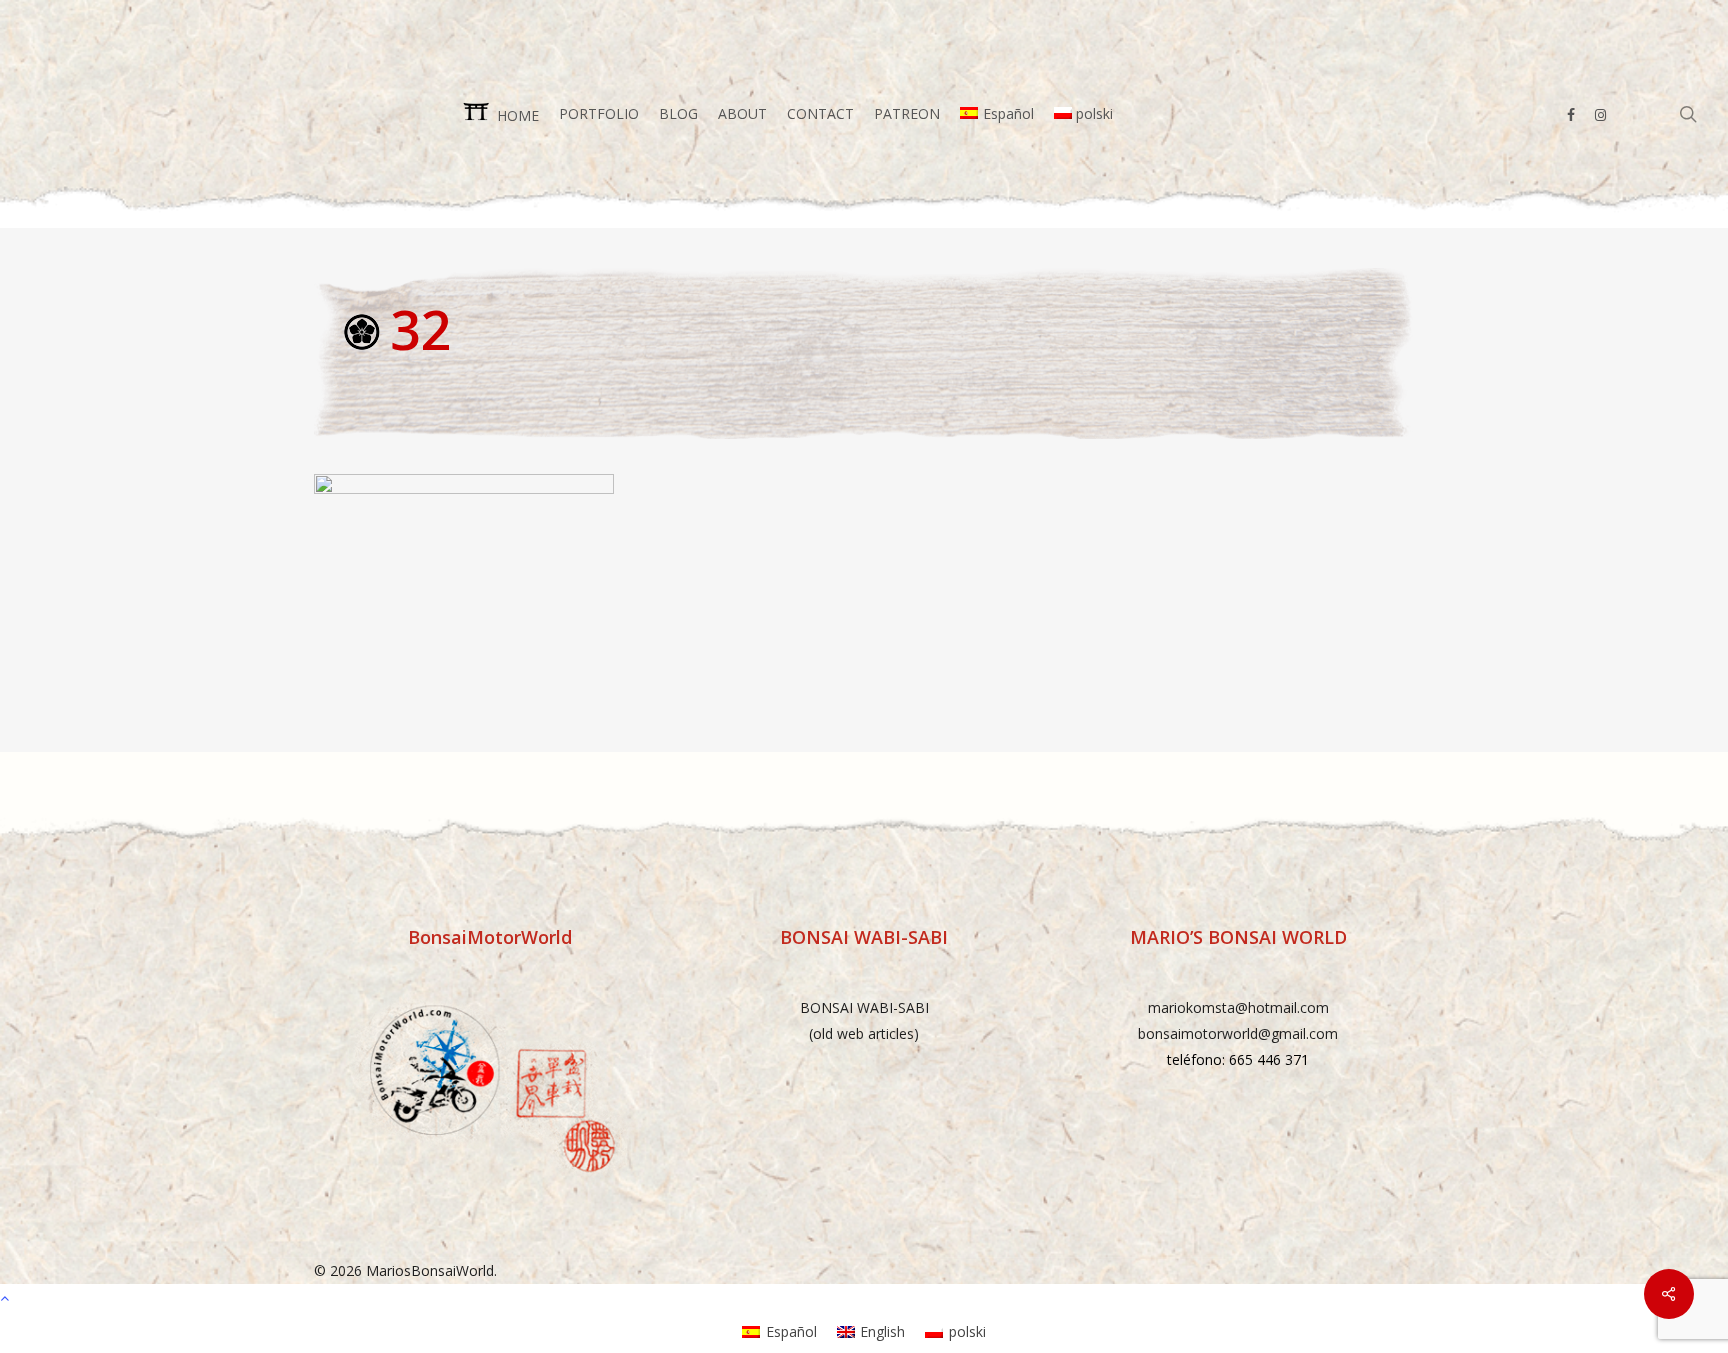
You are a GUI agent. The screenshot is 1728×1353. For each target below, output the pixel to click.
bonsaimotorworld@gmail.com (1238, 1033)
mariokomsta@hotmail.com (1238, 1007)
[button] (864, 1297)
